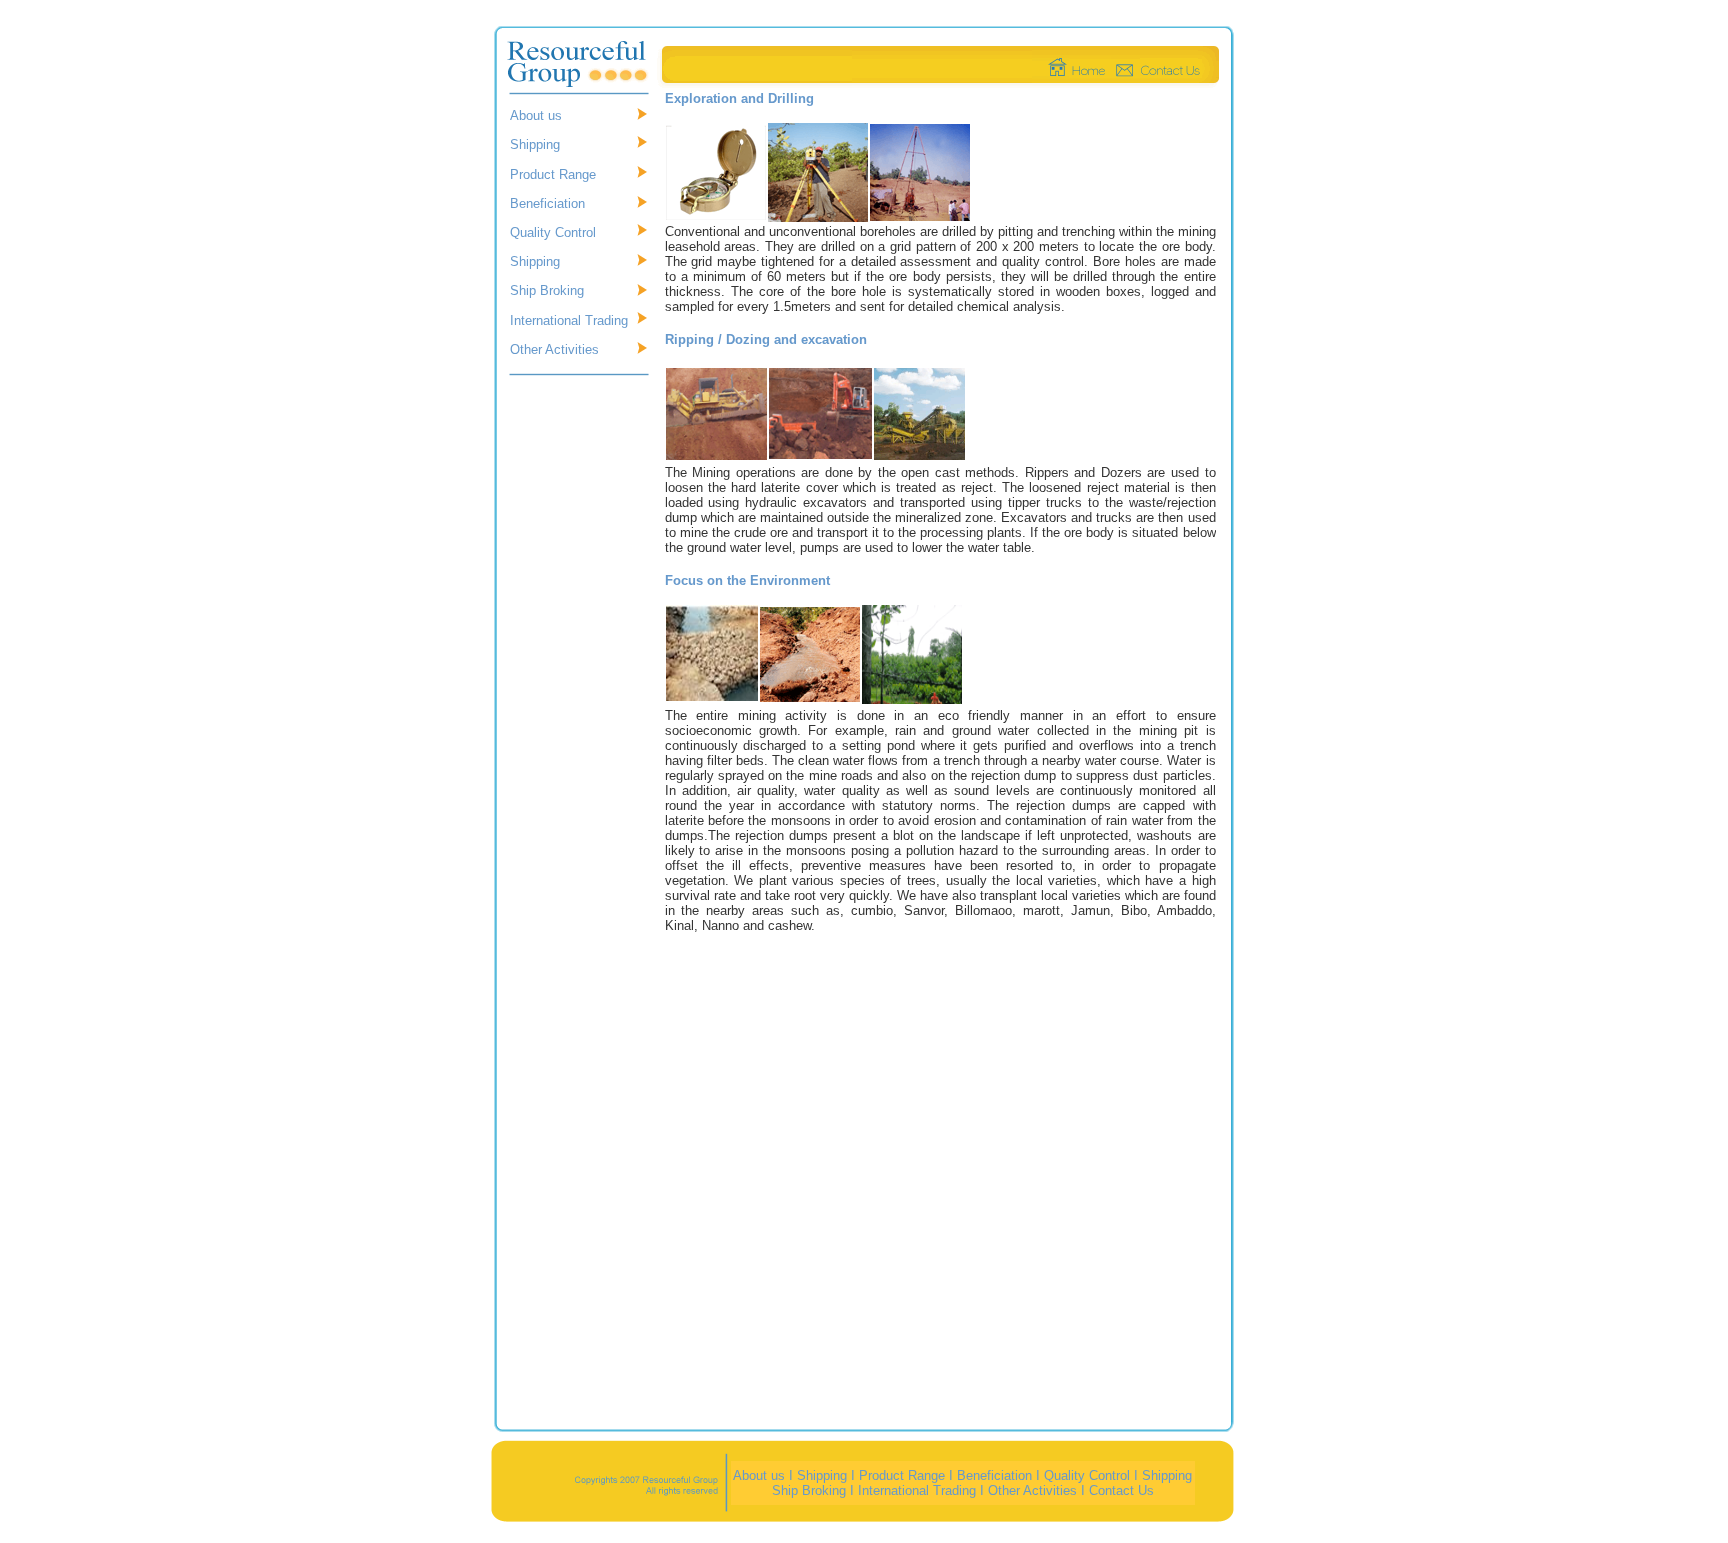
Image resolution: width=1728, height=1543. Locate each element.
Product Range (553, 174)
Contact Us (1121, 1490)
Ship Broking (547, 290)
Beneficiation (547, 203)
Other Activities (554, 349)
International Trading (569, 320)
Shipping (535, 144)
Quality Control (553, 232)
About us (536, 115)
